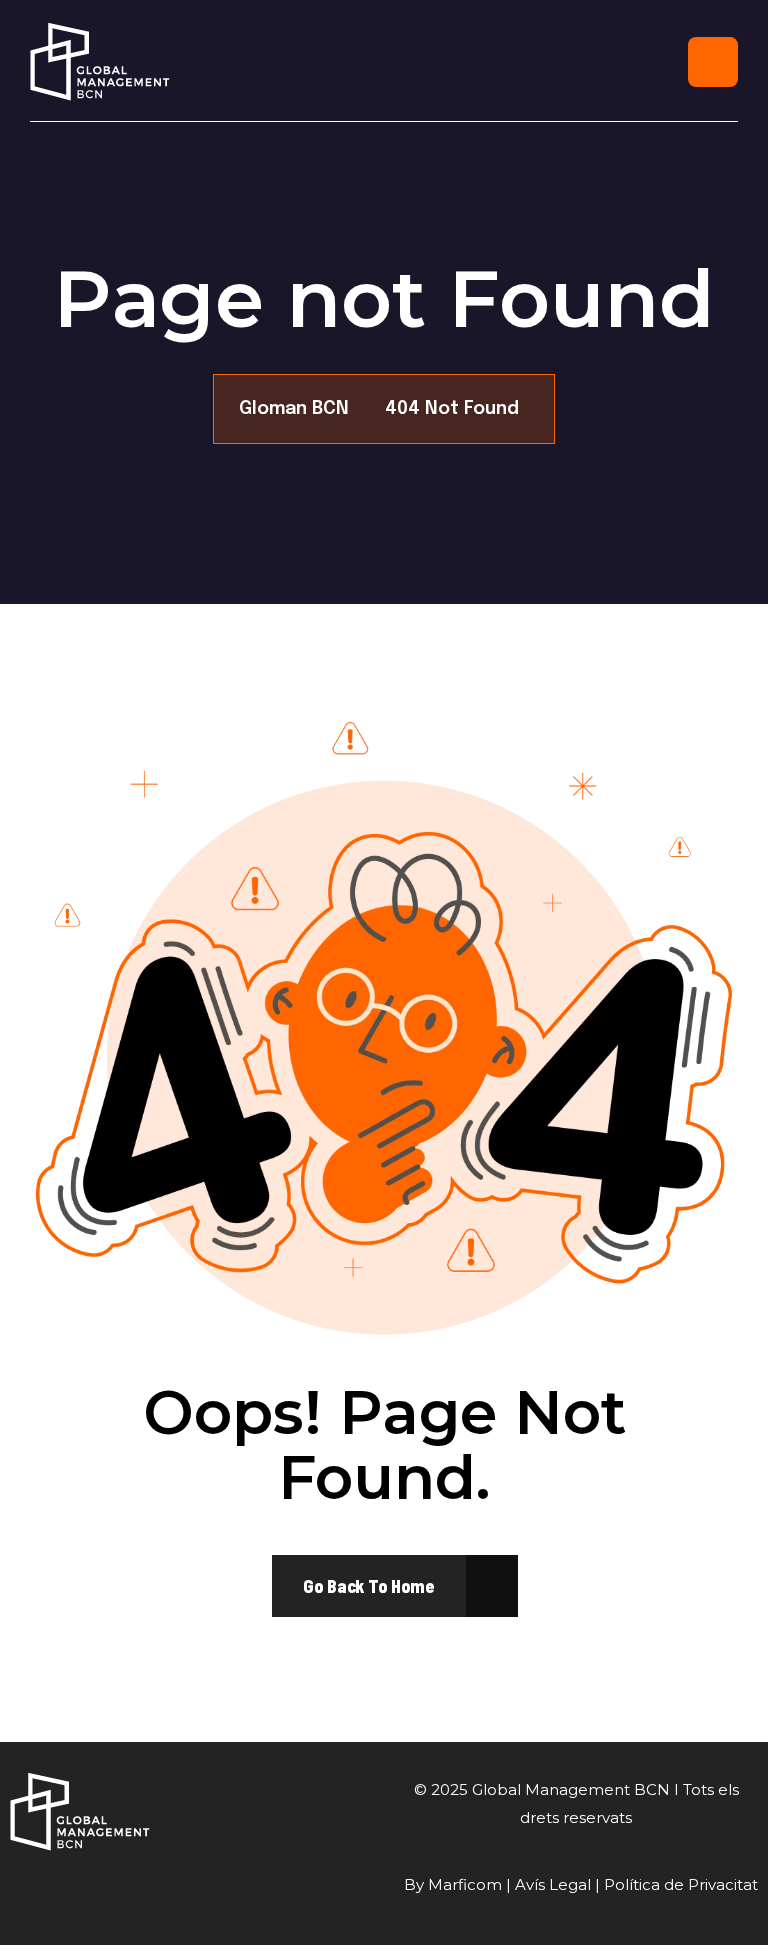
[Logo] (100, 61)
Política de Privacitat (681, 1884)
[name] (369, 1586)
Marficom (465, 1884)
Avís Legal (553, 1884)
